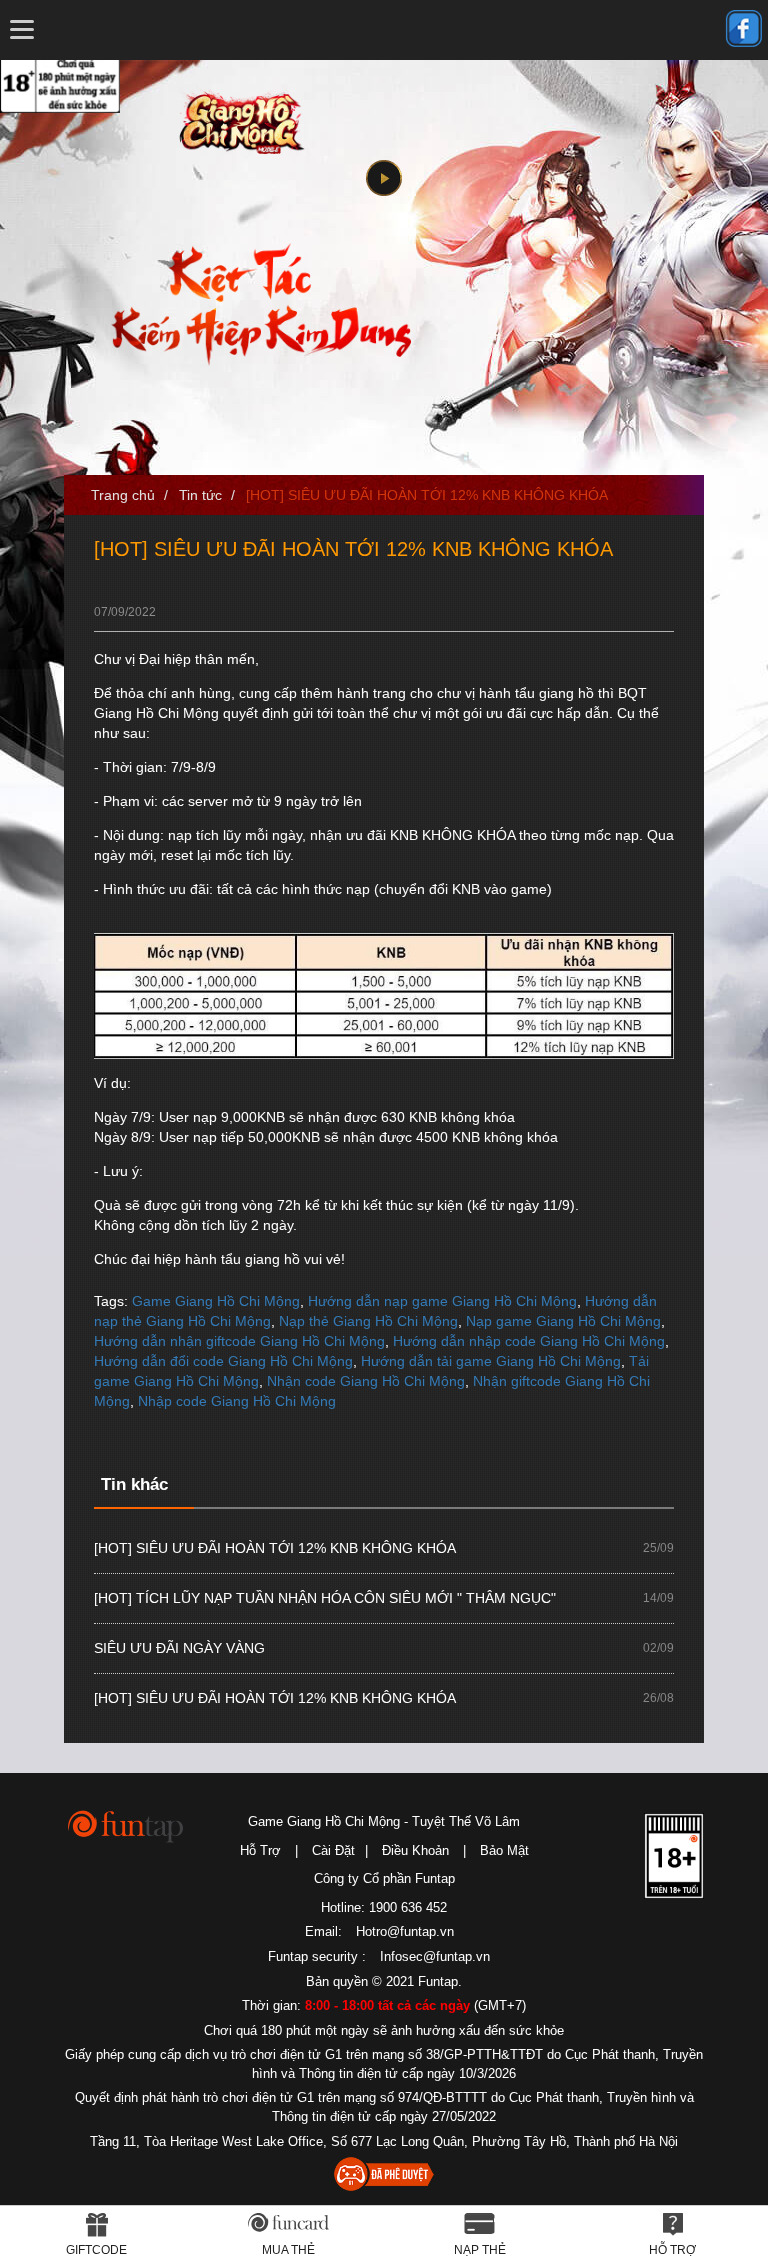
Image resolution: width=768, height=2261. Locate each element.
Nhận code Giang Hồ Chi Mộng (366, 1381)
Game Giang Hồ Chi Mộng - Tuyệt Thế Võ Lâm (384, 1821)
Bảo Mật (504, 1850)
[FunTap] (126, 1825)
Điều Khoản (415, 1850)
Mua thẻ (288, 2250)
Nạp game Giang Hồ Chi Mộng (563, 1321)
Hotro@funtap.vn (405, 1931)
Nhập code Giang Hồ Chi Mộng (237, 1401)
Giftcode (96, 2250)
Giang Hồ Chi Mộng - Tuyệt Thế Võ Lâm (237, 121)
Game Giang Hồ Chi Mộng (216, 1301)
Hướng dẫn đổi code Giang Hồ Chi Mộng (223, 1361)
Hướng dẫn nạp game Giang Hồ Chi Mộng (442, 1301)
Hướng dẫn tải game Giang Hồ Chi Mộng (491, 1361)
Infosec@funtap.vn (435, 1956)
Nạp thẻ (480, 2250)
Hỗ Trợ (260, 1850)
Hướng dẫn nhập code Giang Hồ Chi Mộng (529, 1341)
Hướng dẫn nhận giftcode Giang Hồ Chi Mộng (239, 1341)
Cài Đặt (333, 1850)
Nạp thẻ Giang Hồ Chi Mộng (368, 1321)
